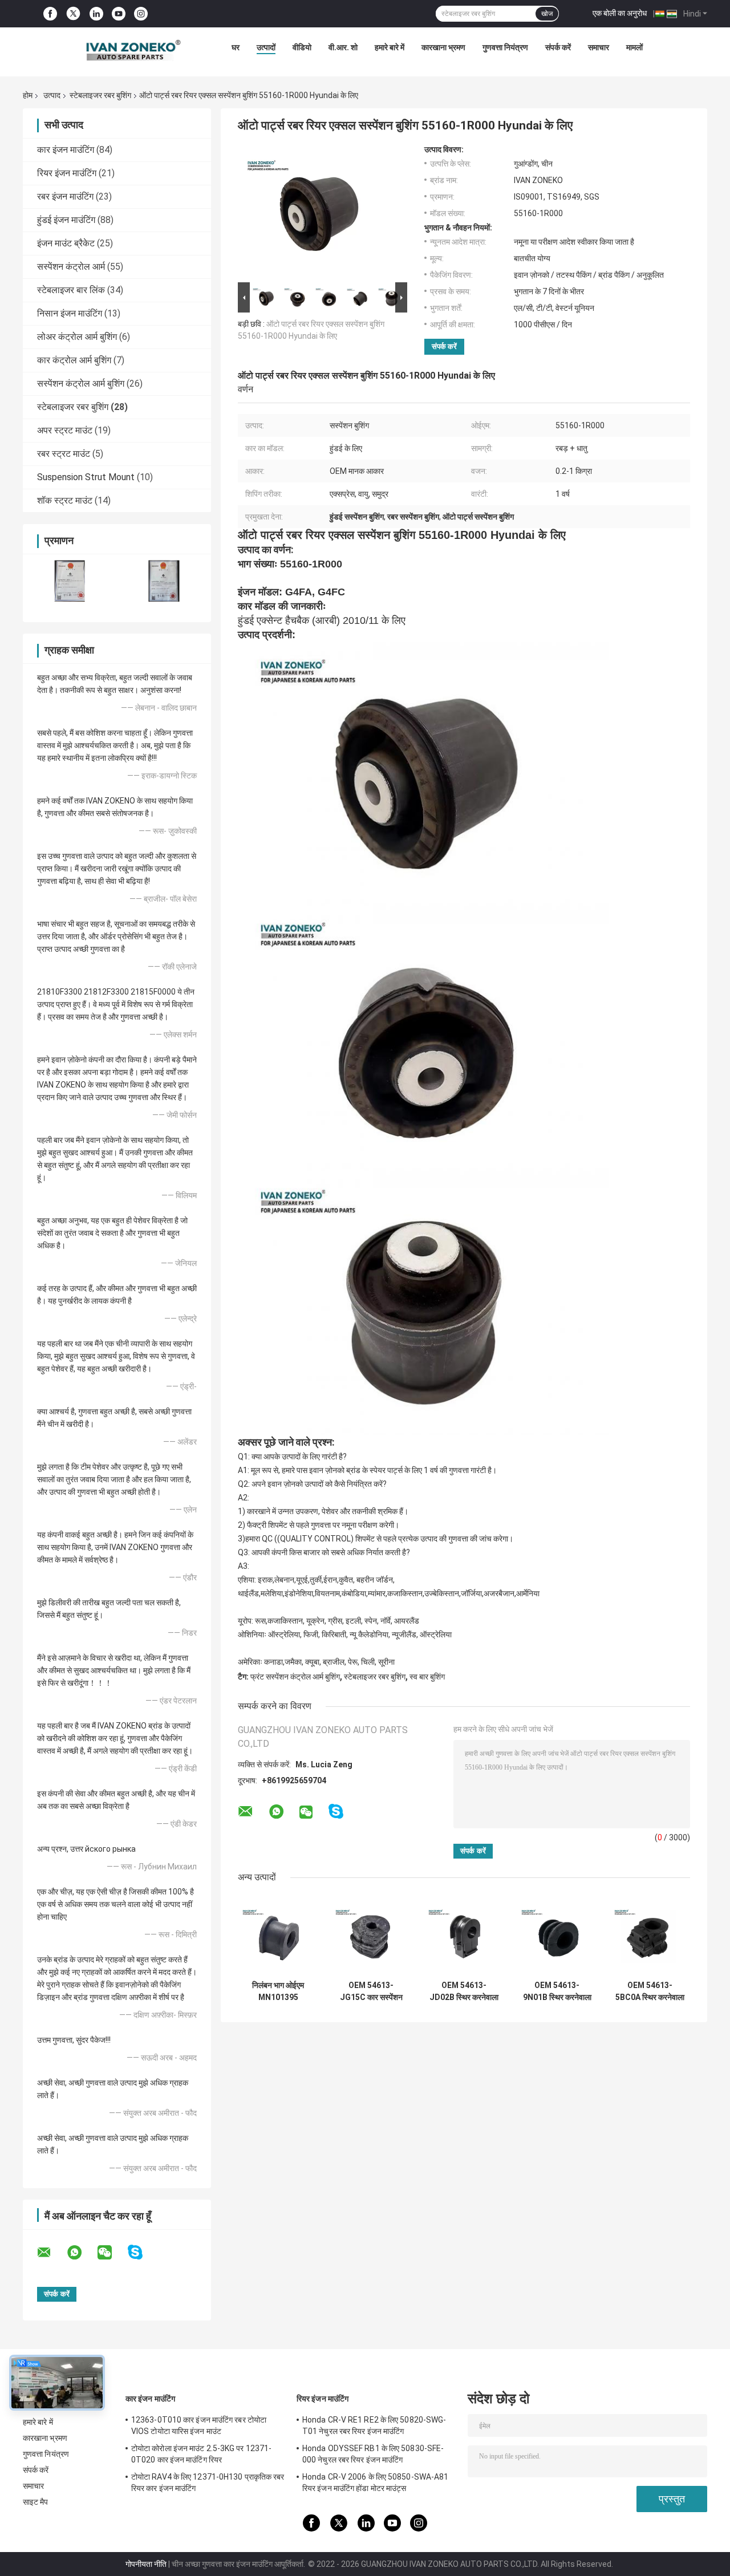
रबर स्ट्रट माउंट (64, 454)
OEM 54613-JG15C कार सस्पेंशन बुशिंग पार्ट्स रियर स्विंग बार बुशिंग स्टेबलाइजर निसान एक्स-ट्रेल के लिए (371, 1991)
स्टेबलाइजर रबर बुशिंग (100, 95)
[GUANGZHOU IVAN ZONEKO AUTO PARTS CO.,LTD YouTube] (119, 14)
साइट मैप (36, 2502)
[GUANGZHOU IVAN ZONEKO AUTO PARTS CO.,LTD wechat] (112, 2253)
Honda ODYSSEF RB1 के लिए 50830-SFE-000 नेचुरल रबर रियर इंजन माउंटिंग (373, 2454)
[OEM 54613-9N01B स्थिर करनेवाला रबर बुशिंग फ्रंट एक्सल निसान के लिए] (557, 1935)
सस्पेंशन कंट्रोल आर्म (71, 267)
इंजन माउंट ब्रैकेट (66, 243)
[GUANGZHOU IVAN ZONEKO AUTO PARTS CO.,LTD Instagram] (141, 14)
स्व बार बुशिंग (427, 1677)
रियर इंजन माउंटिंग (67, 173)
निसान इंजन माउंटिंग (70, 313)
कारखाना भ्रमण (443, 47)
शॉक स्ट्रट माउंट (65, 500)
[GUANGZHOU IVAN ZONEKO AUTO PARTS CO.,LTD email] (51, 2253)
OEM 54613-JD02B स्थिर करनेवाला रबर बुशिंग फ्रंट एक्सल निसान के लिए (464, 1991)
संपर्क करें (558, 47)
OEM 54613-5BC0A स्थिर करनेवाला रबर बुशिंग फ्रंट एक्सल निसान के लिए (650, 1991)
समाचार (599, 47)
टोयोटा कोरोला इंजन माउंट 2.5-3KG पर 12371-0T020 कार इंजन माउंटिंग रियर (201, 2454)
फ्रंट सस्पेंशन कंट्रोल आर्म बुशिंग (295, 1677)
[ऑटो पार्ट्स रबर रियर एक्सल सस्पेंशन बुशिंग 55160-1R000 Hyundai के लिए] (318, 212)
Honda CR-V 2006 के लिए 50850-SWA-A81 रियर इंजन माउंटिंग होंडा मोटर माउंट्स (375, 2482)
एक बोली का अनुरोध (620, 13)
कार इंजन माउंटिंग (66, 150)
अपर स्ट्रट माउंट (65, 430)
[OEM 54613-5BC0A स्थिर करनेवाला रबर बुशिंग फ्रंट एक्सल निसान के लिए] (650, 1935)
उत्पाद (52, 95)
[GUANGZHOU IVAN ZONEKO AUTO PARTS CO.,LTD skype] (142, 2252)
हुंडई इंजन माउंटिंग (66, 220)
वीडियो (302, 47)
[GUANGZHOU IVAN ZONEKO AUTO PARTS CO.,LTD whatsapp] (82, 2253)
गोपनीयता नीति (146, 2564)
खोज (547, 14)
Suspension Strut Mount (86, 477)
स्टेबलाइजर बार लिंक (71, 290)
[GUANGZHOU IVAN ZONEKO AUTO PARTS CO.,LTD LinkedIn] (96, 14)
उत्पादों (266, 47)
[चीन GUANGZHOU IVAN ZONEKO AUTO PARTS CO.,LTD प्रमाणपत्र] (70, 581)
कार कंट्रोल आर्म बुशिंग (74, 360)
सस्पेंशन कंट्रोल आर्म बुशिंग (81, 384)
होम (28, 95)
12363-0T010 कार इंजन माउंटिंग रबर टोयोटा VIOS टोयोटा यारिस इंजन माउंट (199, 2425)
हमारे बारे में (390, 47)
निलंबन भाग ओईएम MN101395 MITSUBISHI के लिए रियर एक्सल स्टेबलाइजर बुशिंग (278, 1991)
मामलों (634, 47)
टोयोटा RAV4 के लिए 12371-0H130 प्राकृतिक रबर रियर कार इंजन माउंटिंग (208, 2482)
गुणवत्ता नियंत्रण (505, 47)
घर (236, 47)
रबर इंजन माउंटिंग (65, 196)
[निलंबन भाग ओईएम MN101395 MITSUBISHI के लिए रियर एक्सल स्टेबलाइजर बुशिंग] (278, 1935)
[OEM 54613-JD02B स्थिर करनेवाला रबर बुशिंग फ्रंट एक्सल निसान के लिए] (464, 1935)
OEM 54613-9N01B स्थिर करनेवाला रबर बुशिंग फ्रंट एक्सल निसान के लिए (557, 1991)
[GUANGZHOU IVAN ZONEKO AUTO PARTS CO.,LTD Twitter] (73, 14)
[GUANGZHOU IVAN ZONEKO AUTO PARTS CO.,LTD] (133, 50)
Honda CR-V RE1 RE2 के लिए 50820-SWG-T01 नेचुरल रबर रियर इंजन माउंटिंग (374, 2425)
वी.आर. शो (343, 47)
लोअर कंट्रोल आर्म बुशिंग (77, 337)
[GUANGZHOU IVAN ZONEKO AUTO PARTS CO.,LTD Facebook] (50, 14)
